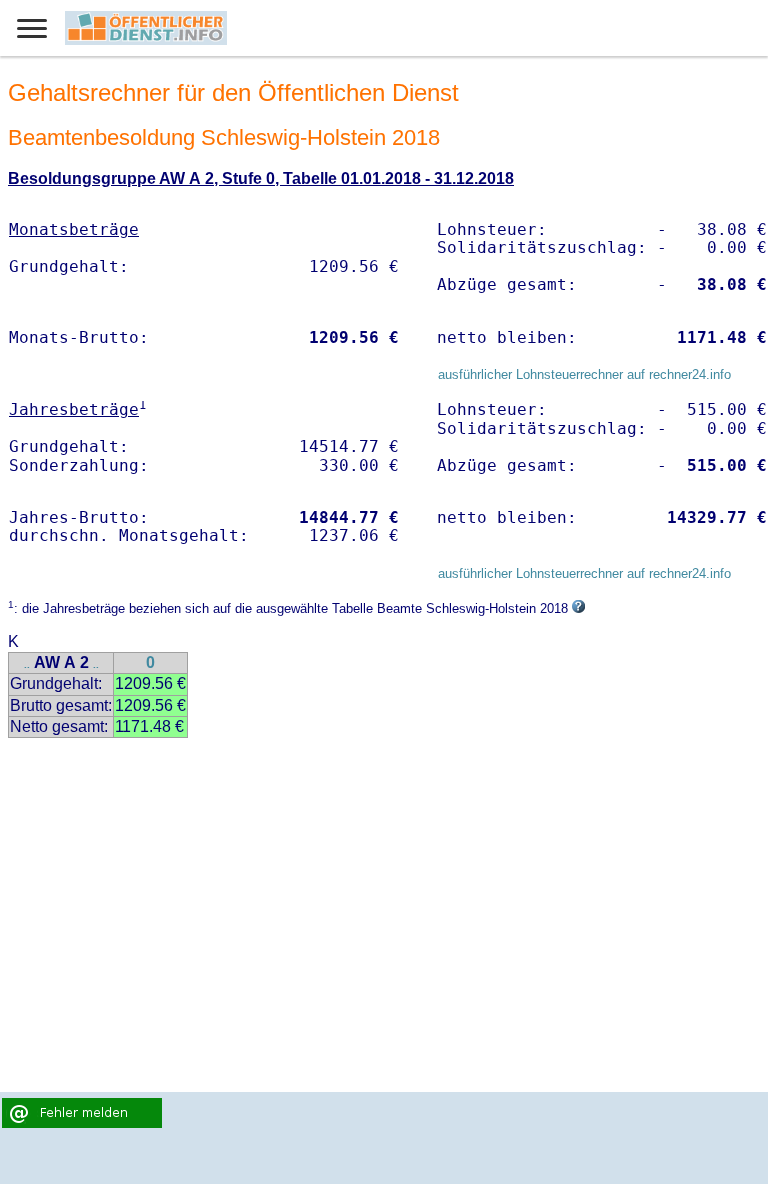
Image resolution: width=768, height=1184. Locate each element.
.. (27, 664)
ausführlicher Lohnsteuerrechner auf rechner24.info (584, 374)
